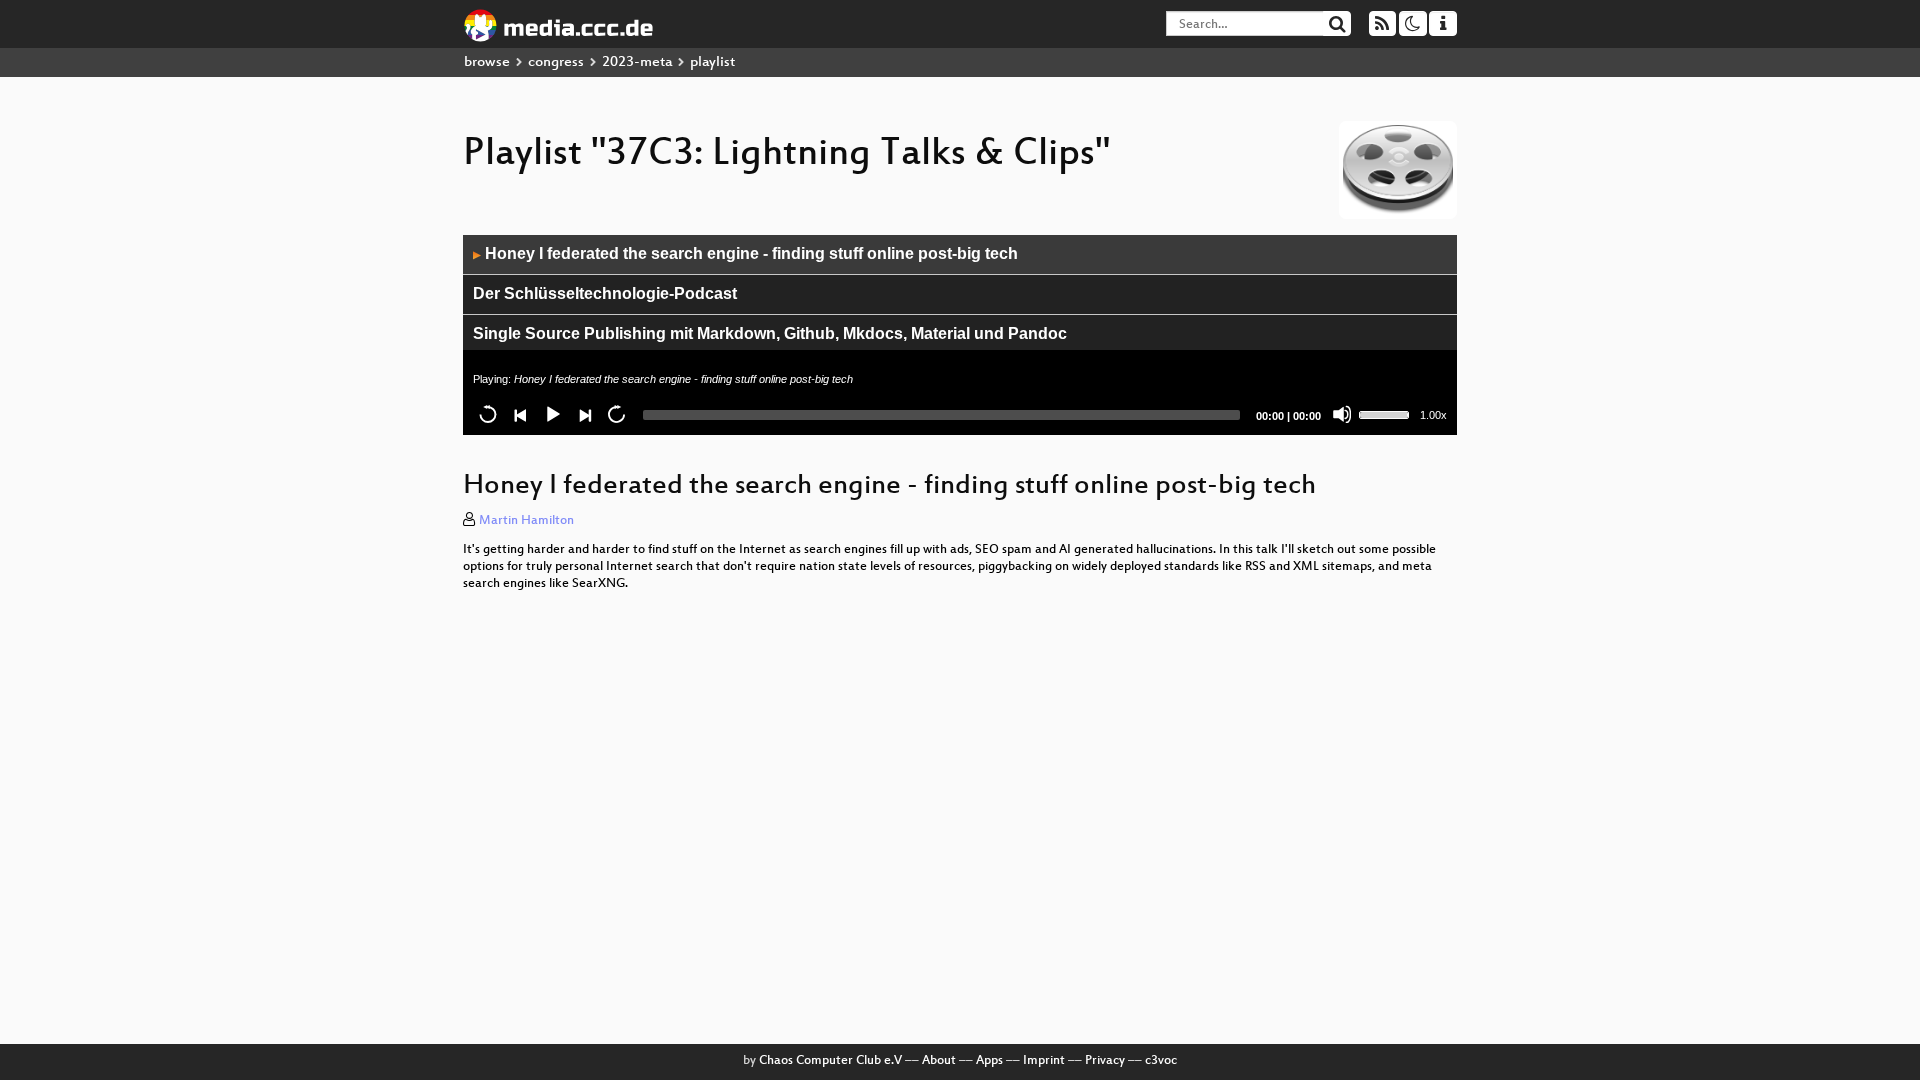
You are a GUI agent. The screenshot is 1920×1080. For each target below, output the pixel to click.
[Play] (552, 414)
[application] (960, 335)
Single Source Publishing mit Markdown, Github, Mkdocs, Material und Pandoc (770, 333)
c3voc (1161, 1061)
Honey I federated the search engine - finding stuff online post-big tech (745, 253)
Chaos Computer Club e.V (830, 1061)
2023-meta (637, 62)
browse (487, 62)
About (939, 1061)
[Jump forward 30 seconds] (616, 414)
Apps (989, 1061)
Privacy (1105, 1061)
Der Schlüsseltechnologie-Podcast (605, 293)
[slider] (1387, 413)
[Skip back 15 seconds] (488, 414)
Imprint (1044, 1061)
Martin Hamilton (526, 521)
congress (556, 62)
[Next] (584, 414)
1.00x (1433, 415)
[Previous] (520, 414)
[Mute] (1342, 414)
